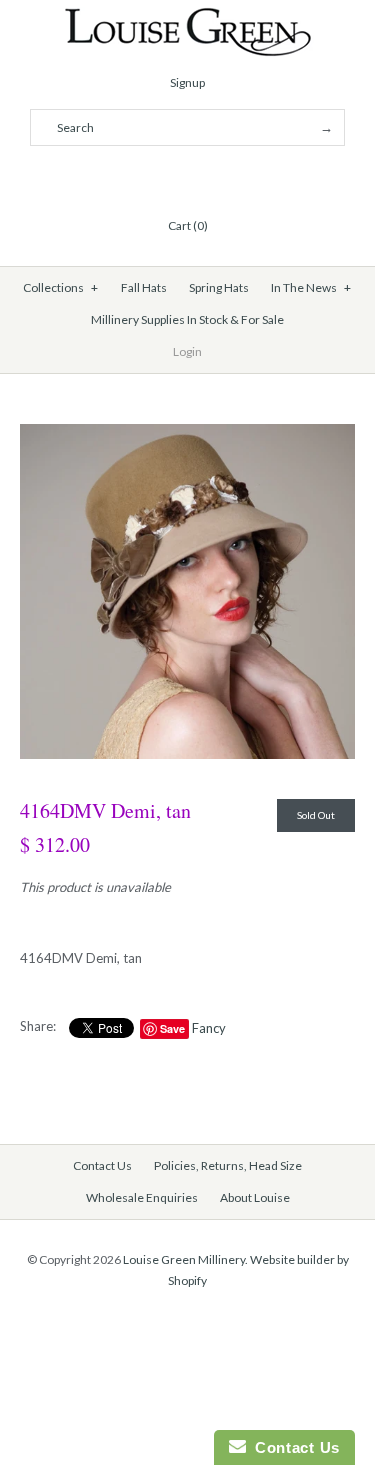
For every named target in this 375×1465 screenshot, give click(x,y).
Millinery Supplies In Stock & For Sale (187, 319)
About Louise (255, 1197)
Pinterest (188, 177)
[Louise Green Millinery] (187, 17)
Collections (60, 287)
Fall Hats (144, 287)
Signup (187, 82)
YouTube (236, 177)
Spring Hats (219, 287)
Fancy (209, 1028)
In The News (311, 287)
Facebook (140, 177)
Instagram (212, 177)
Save (172, 1028)
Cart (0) (188, 225)
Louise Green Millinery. (185, 1259)
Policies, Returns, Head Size (228, 1165)
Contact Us (102, 1165)
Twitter (164, 177)
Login (187, 351)
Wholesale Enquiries (142, 1197)
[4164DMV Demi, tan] (187, 434)
